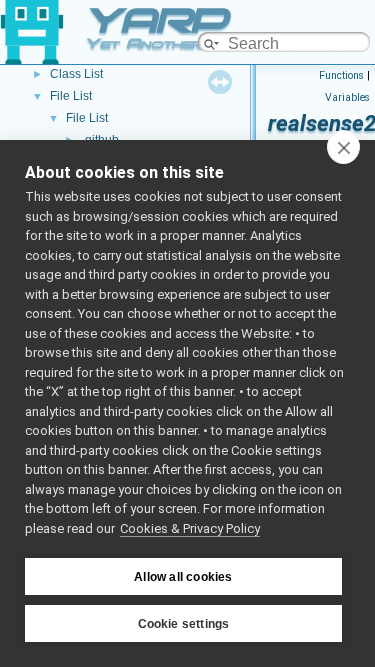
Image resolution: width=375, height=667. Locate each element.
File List (71, 96)
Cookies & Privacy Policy (190, 528)
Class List (76, 74)
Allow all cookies (183, 577)
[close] (343, 147)
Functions (341, 75)
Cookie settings (184, 624)
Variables (347, 97)
